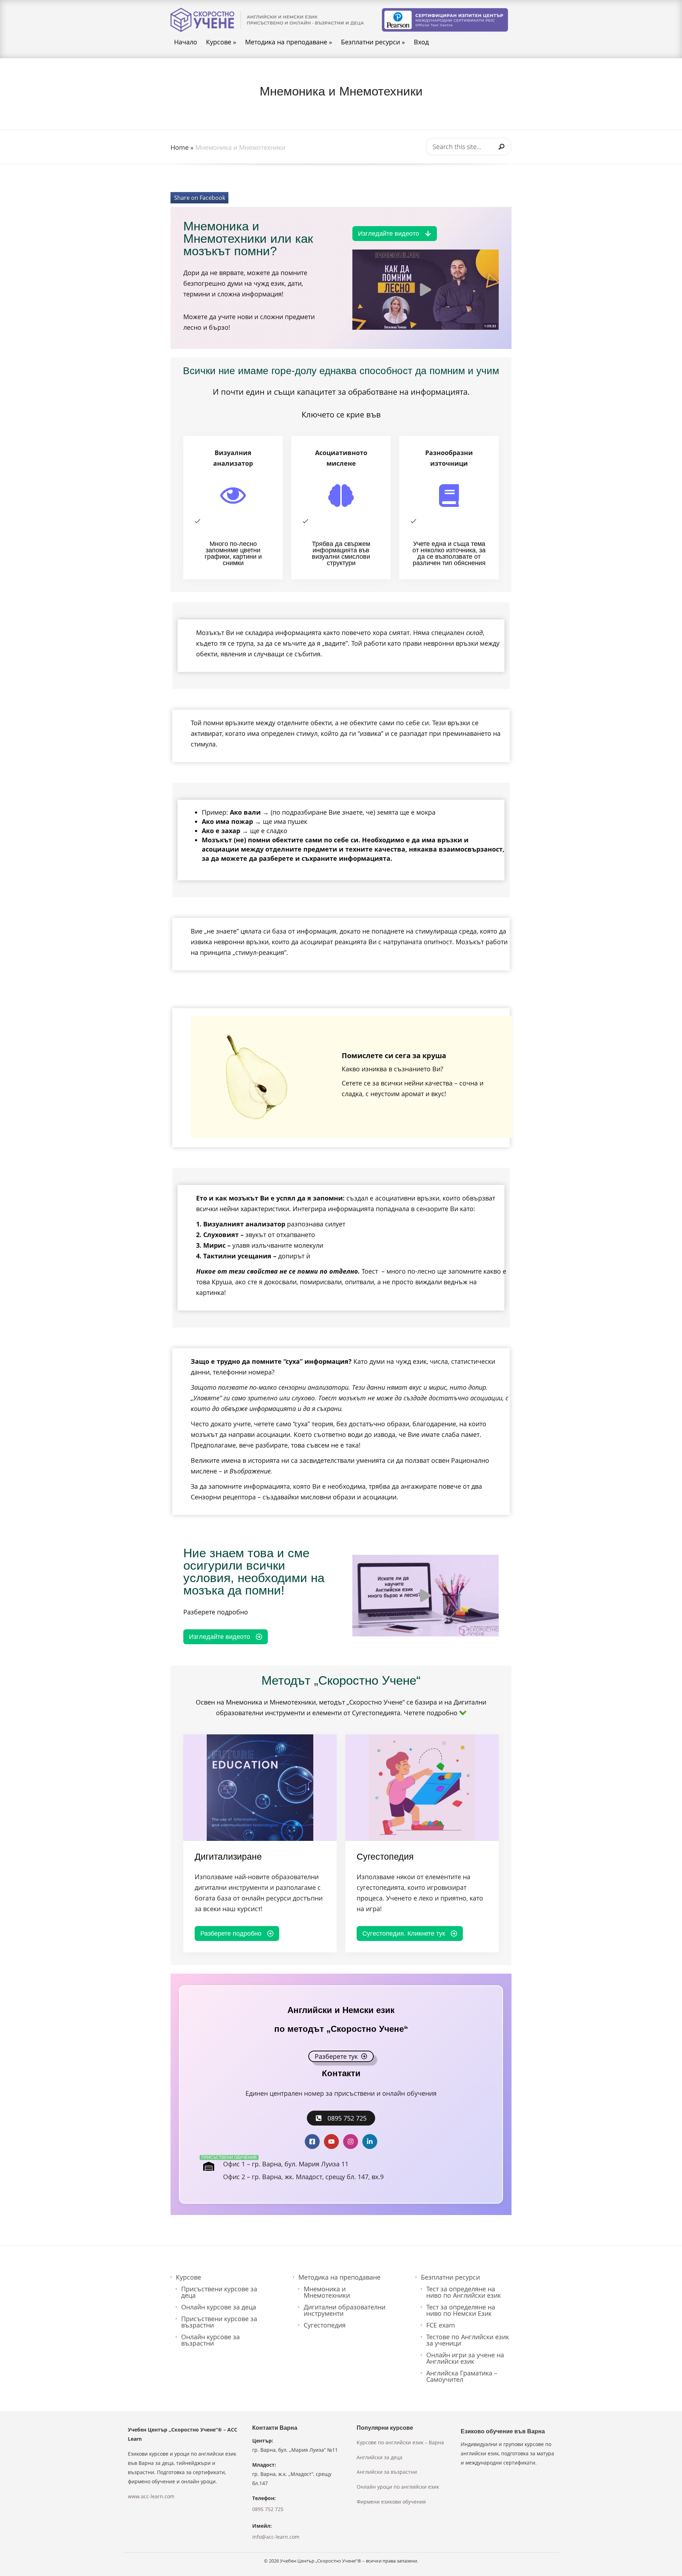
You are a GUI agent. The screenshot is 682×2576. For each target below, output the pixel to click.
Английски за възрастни (387, 2472)
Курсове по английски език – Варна (400, 2442)
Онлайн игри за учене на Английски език (465, 2358)
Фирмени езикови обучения (391, 2502)
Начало (186, 42)
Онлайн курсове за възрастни (210, 2340)
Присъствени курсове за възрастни (219, 2322)
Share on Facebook (200, 198)
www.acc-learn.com (151, 2496)
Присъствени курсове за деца (219, 2292)
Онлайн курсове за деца (219, 2307)
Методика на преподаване (289, 42)
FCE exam (441, 2325)
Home (180, 147)
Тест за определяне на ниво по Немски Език (461, 2310)
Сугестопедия (325, 2325)
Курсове (221, 42)
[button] (426, 290)
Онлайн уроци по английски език (398, 2487)
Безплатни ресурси (373, 42)
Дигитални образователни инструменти (345, 2310)
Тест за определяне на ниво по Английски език (464, 2292)
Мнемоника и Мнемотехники (327, 2292)
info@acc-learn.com (276, 2537)
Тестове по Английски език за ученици (468, 2340)
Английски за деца (380, 2457)
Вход (421, 42)
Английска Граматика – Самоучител (462, 2376)
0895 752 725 (268, 2509)
